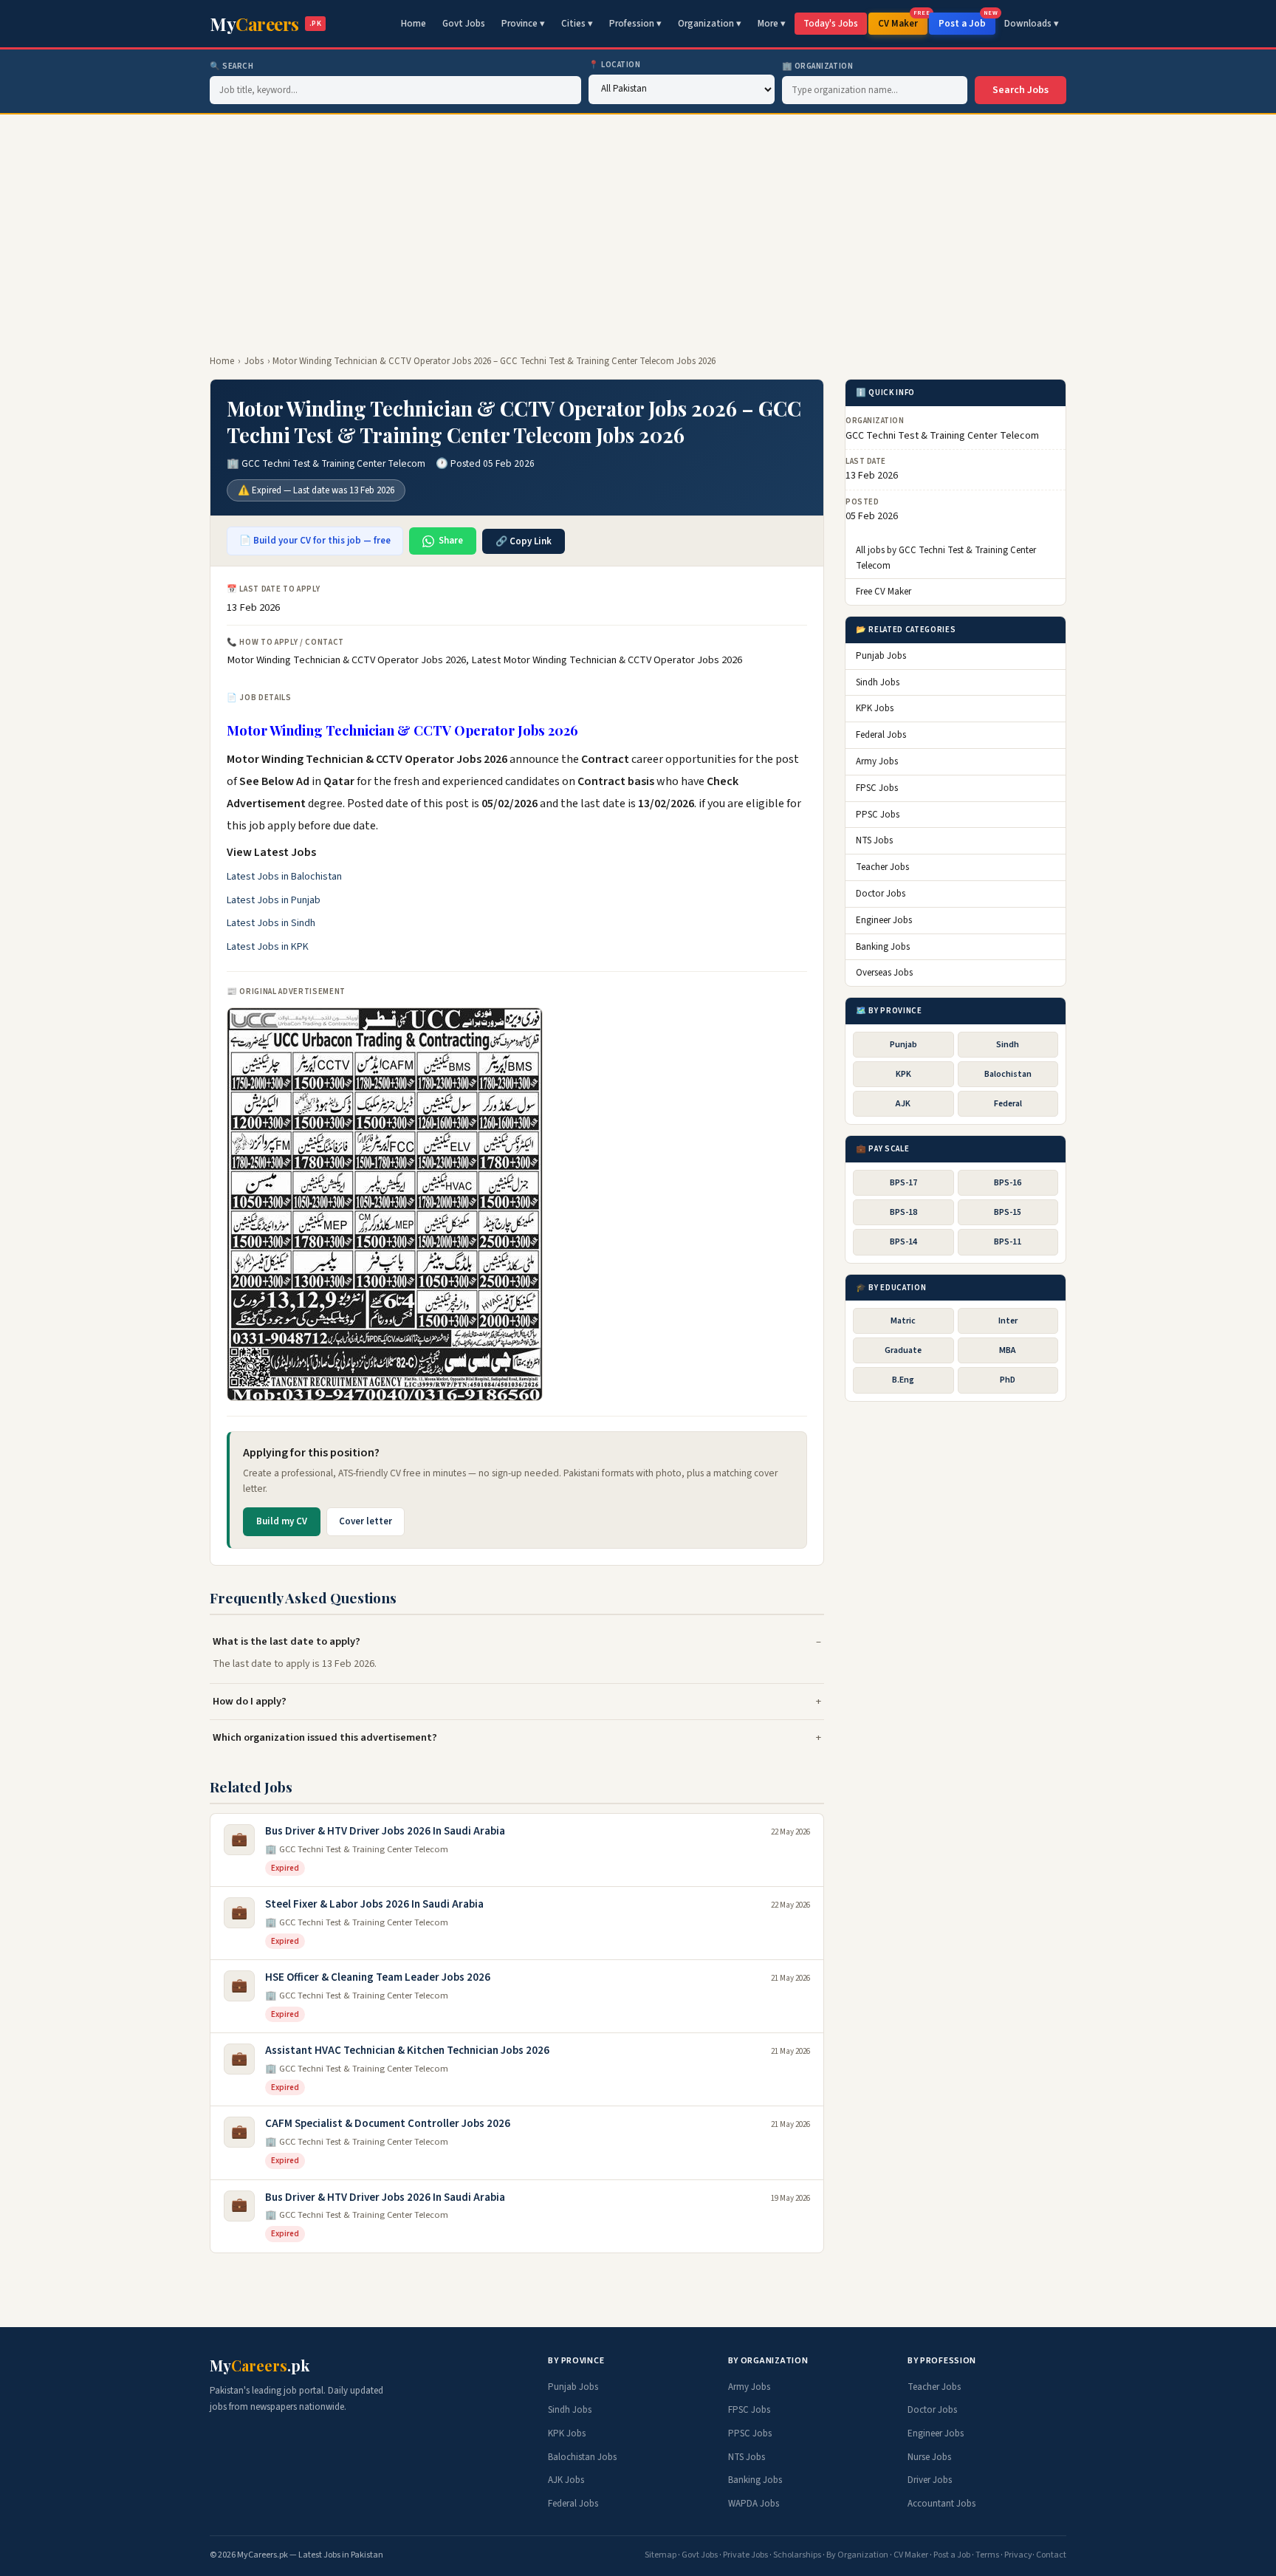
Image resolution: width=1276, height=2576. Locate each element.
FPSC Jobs (877, 788)
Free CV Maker (884, 592)
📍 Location (615, 65)
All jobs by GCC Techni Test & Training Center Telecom (946, 558)
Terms (987, 2555)
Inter (1008, 1321)
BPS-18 (903, 1212)
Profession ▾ (635, 24)
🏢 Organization (818, 66)
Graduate (903, 1350)
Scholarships (797, 2555)
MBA (1008, 1350)
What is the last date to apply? (287, 1641)
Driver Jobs (930, 2480)
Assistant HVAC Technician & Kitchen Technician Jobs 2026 (407, 2051)
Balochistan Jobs (582, 2457)
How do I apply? (250, 1701)
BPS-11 (1008, 1242)
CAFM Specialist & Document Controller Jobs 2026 (388, 2124)
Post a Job (967, 21)
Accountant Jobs (941, 2504)
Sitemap (661, 2555)
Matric (903, 1321)
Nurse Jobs (929, 2457)
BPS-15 (1008, 1212)
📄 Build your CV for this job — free (315, 541)
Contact (1051, 2555)
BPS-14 (903, 1242)
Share (451, 541)
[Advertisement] (638, 225)
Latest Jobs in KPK (268, 947)
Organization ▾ (710, 24)
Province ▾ (523, 24)
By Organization (857, 2555)
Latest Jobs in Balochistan (284, 877)
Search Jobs (1021, 90)
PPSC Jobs (878, 815)
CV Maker (903, 21)
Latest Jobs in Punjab (274, 900)
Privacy (1018, 2555)
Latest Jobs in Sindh (271, 923)
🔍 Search (231, 66)
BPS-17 (903, 1183)
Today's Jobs (831, 24)
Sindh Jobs (878, 682)
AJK (903, 1104)
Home (414, 24)
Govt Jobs (464, 24)
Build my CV (282, 1521)
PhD (1008, 1381)
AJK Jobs (566, 2480)
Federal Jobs (881, 735)
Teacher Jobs (882, 867)
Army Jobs (877, 761)
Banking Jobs (883, 947)
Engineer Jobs (884, 920)
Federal (1008, 1104)
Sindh (1008, 1045)
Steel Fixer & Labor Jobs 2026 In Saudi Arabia (374, 1904)
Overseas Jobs (884, 973)
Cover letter (366, 1521)
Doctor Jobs (881, 894)
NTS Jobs (874, 841)
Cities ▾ (577, 24)
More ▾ (772, 24)
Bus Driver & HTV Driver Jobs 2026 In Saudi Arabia (385, 1831)
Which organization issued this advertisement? (325, 1737)
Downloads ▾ (1032, 24)
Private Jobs (745, 2555)
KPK (903, 1074)
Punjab (903, 1045)
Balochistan (1008, 1074)
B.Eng (903, 1381)
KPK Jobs (875, 709)
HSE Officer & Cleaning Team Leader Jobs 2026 (378, 1977)
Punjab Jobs (881, 656)
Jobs (254, 361)
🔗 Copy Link (524, 541)
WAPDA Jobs (754, 2504)
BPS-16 (1008, 1183)
